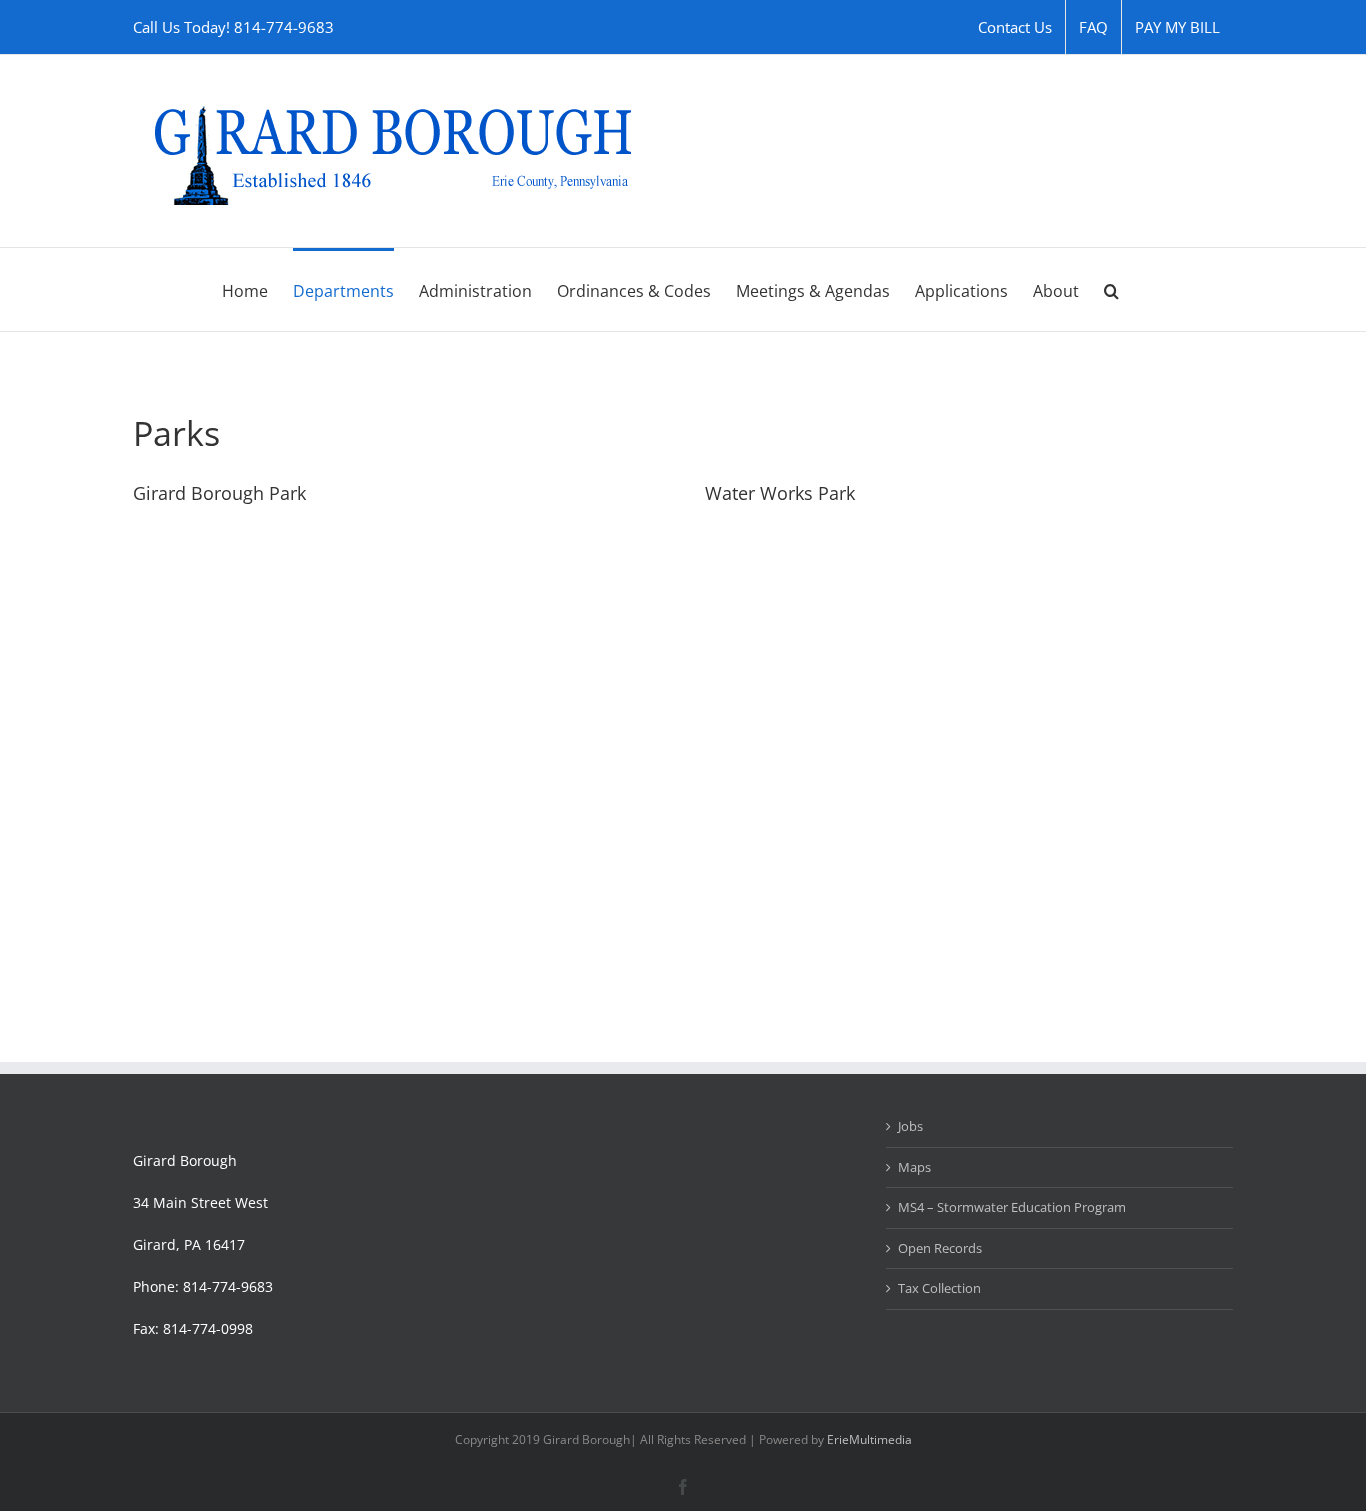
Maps (914, 1167)
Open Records (940, 1248)
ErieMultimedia (869, 1439)
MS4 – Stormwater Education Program (1012, 1207)
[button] (1111, 289)
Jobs (910, 1126)
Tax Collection (939, 1288)
